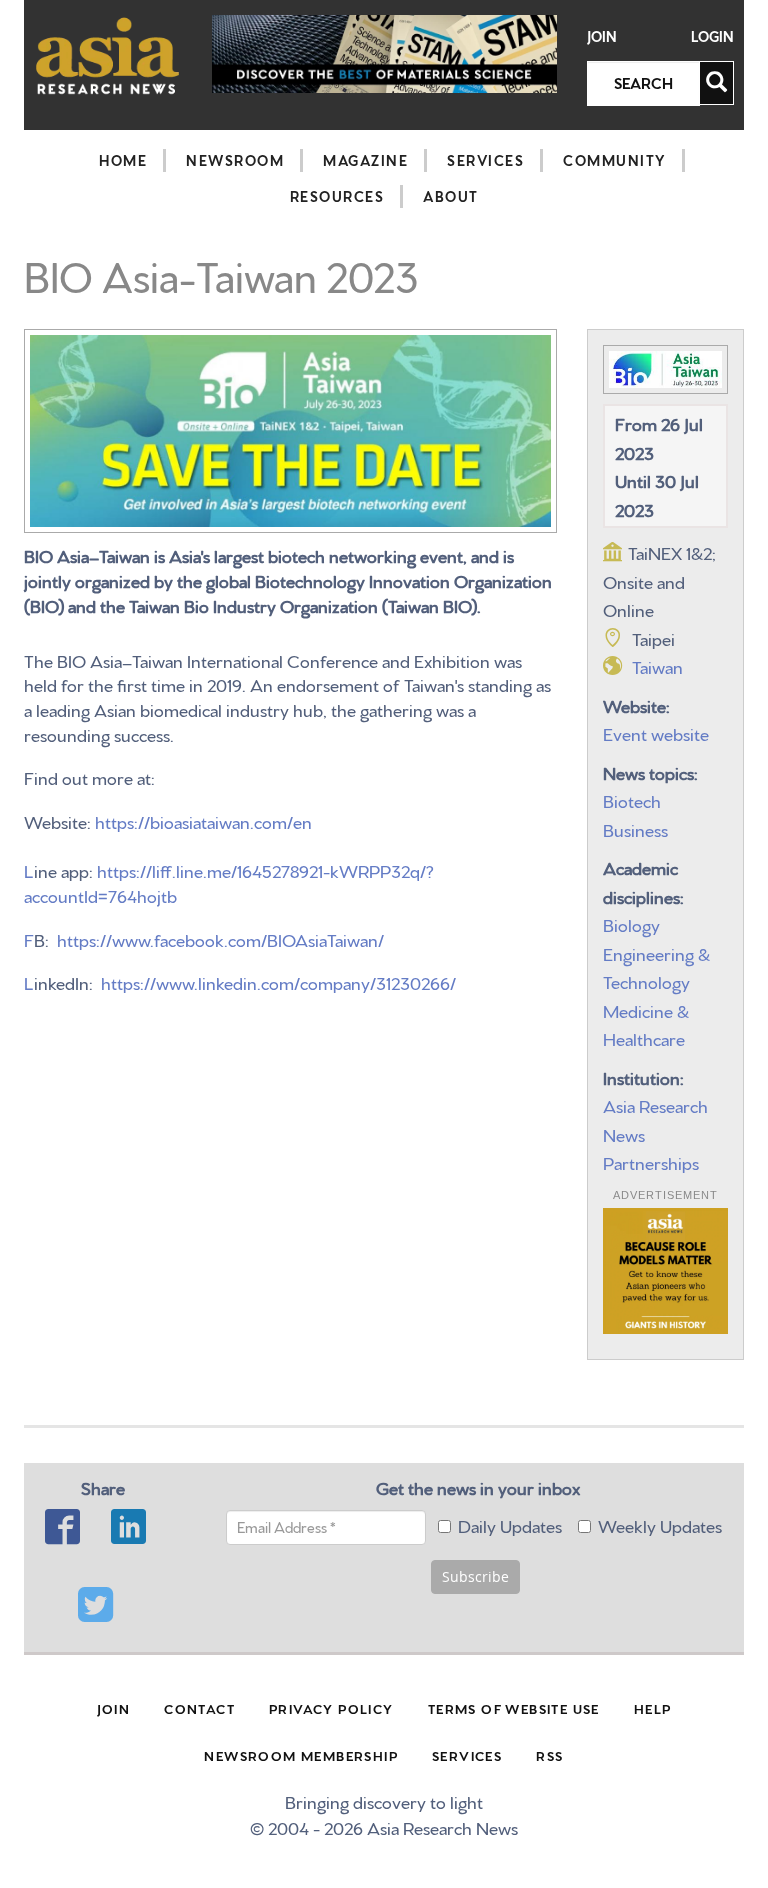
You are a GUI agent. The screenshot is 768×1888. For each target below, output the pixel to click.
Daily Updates (510, 1524)
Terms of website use (514, 1708)
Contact (199, 1708)
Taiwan (657, 665)
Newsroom (235, 160)
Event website (656, 732)
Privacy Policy (331, 1708)
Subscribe (475, 1576)
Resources (337, 196)
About (451, 196)
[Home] (108, 55)
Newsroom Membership (301, 1755)
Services (485, 160)
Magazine (365, 160)
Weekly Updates (660, 1524)
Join (602, 36)
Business (635, 828)
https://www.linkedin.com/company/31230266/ (278, 981)
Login (712, 36)
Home (123, 160)
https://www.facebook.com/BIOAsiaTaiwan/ (220, 938)
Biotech (632, 799)
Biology (631, 923)
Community (614, 160)
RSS (549, 1755)
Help (653, 1708)
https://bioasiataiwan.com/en (203, 820)
